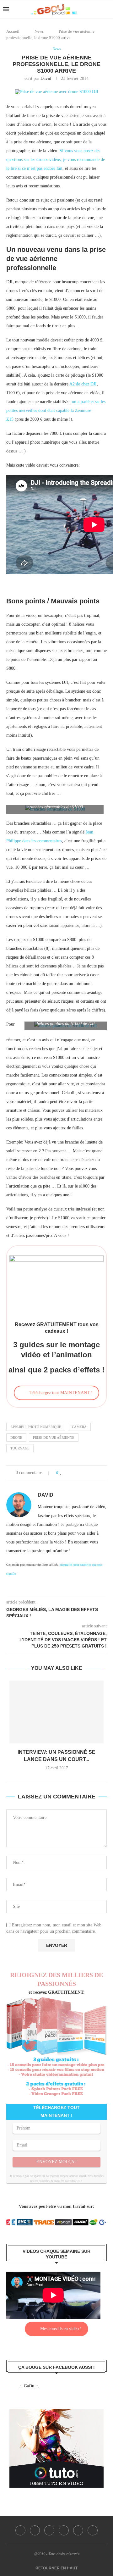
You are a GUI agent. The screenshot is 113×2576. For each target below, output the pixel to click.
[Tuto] (56, 2413)
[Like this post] (61, 1473)
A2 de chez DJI (83, 384)
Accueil (13, 31)
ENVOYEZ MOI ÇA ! (57, 2162)
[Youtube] (78, 2530)
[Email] (93, 2530)
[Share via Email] (94, 1473)
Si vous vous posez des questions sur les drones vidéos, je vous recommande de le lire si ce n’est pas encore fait (56, 160)
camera (79, 1427)
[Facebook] (20, 2530)
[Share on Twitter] (74, 1473)
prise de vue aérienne (54, 1438)
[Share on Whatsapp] (87, 1473)
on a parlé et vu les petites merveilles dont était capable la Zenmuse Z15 (56, 410)
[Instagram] (49, 2530)
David (46, 78)
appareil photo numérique (36, 1427)
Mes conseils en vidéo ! (61, 2329)
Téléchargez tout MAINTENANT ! (61, 1393)
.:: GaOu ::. (29, 2386)
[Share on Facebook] (68, 1473)
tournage (20, 1448)
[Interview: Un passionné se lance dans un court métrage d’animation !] (56, 1712)
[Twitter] (35, 2530)
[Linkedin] (64, 2530)
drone (16, 1438)
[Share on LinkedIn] (81, 1473)
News (39, 31)
